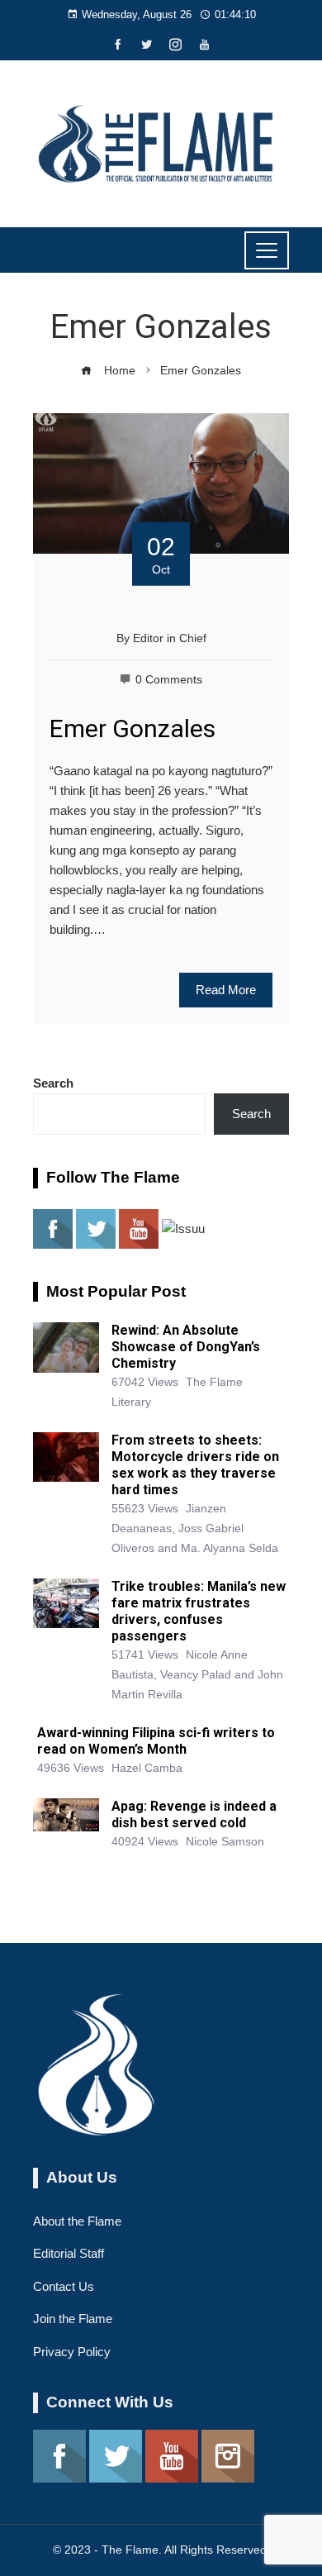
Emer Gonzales (133, 729)
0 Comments (169, 680)
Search (53, 1083)
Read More (226, 990)
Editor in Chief (170, 638)
